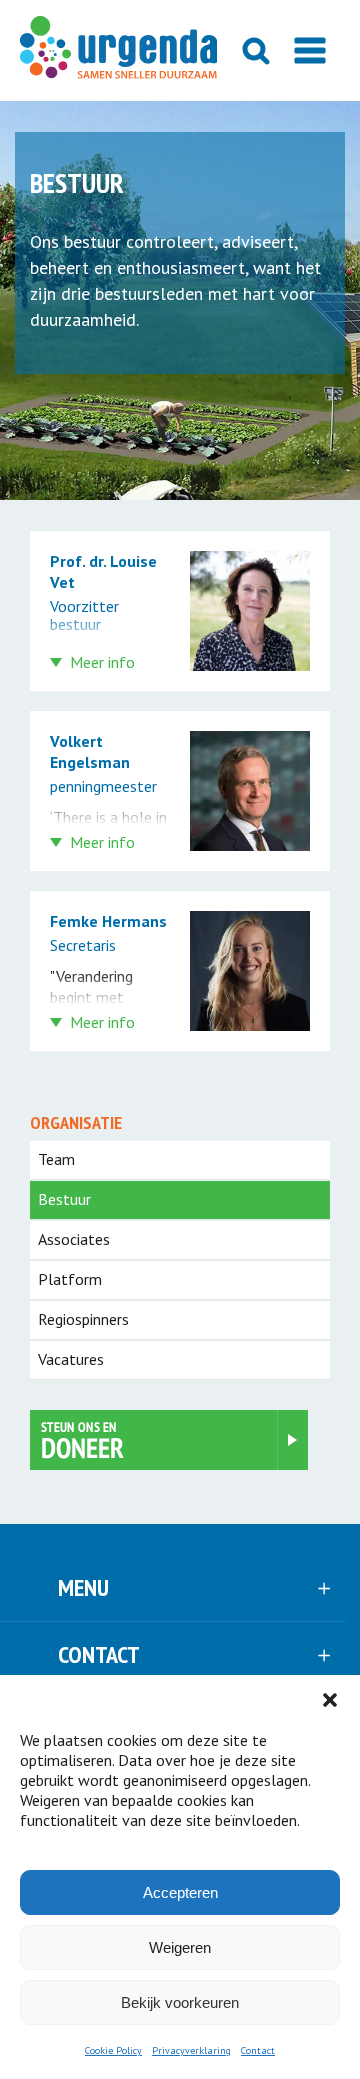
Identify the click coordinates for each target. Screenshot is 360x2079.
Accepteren (180, 1892)
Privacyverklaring (191, 2050)
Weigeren (180, 1947)
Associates (74, 1239)
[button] (330, 1700)
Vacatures (71, 1359)
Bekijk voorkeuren (180, 2002)
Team (56, 1159)
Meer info (102, 662)
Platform (70, 1279)
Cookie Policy (113, 2050)
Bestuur (64, 1199)
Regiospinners (83, 1319)
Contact (258, 2050)
